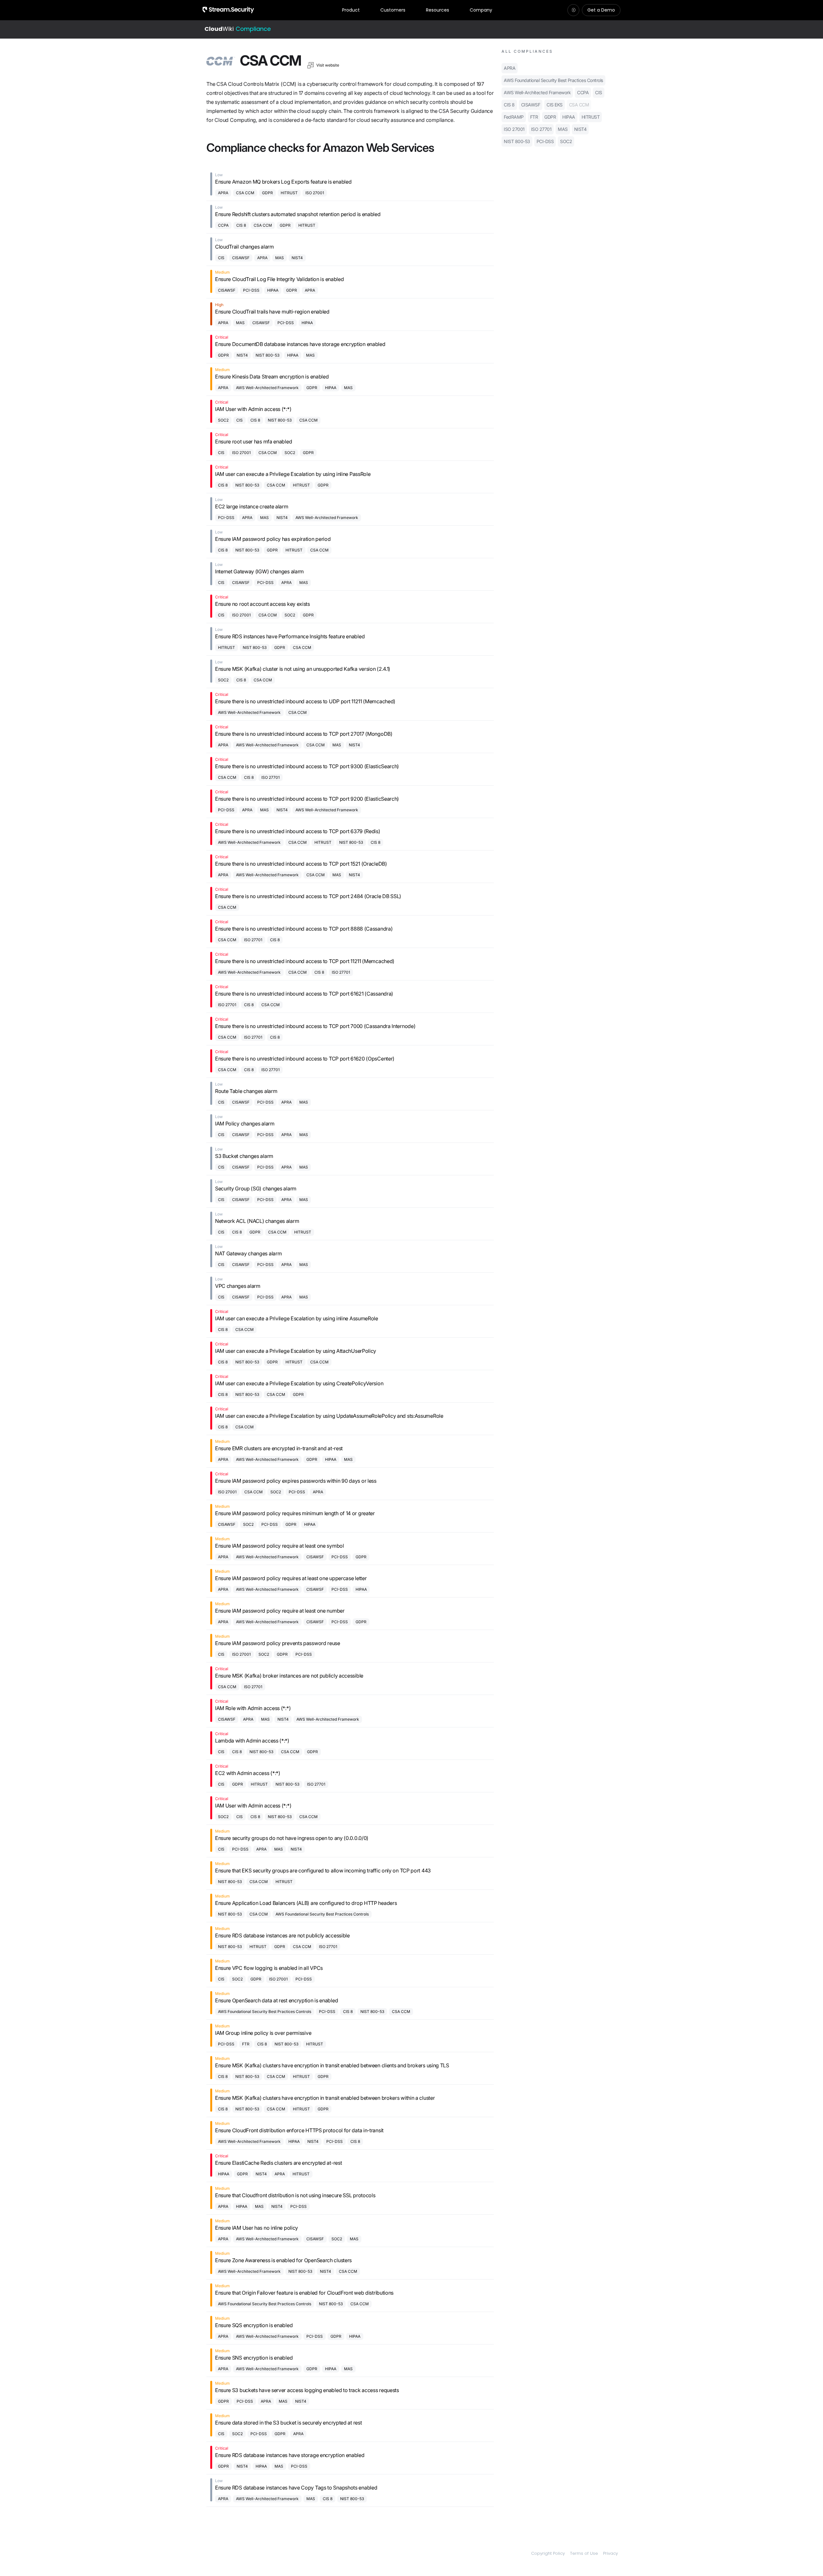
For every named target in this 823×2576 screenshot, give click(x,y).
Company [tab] (481, 10)
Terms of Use (584, 2553)
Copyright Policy (548, 2553)
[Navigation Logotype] (228, 10)
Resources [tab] (438, 10)
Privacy (610, 2553)
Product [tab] (351, 10)
